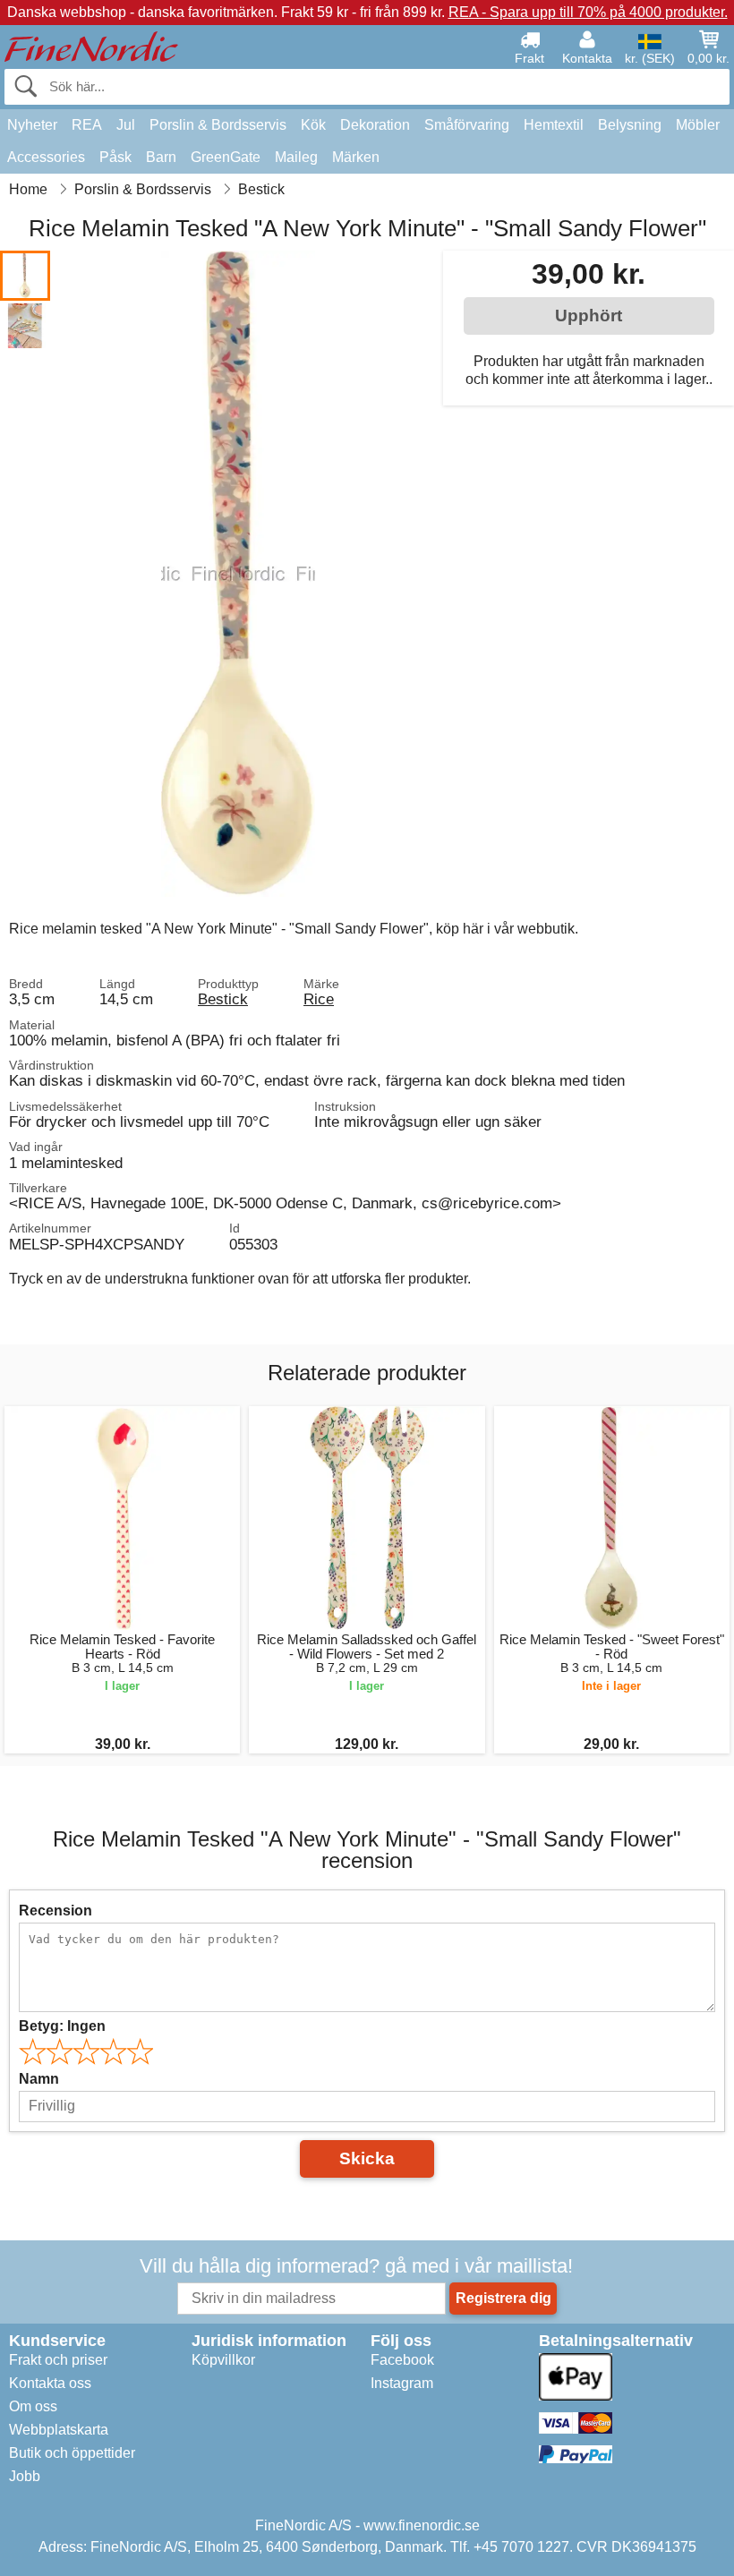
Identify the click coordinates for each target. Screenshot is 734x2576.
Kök (313, 125)
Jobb (25, 2476)
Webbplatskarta (59, 2430)
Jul (126, 125)
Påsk (115, 157)
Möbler (698, 125)
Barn (161, 157)
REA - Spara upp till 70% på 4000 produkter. (588, 12)
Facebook (402, 2360)
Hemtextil (554, 125)
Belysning (630, 125)
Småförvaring (467, 125)
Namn (39, 2079)
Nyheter (32, 125)
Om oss (33, 2406)
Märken (356, 157)
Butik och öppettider (72, 2453)
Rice (319, 999)
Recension (55, 1911)
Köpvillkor (223, 2360)
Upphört (589, 316)
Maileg (296, 157)
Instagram (402, 2383)
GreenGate (226, 157)
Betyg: (62, 2026)
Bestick (223, 999)
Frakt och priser (58, 2360)
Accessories (46, 157)
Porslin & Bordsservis (218, 125)
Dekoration (375, 125)
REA (87, 125)
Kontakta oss (50, 2383)
